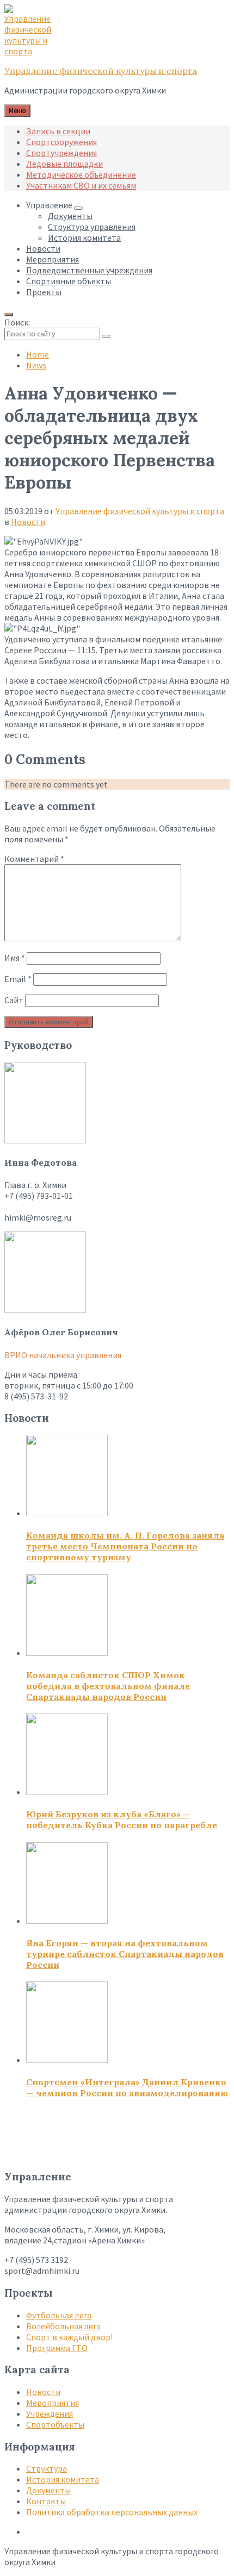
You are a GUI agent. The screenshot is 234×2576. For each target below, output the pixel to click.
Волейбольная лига (63, 2326)
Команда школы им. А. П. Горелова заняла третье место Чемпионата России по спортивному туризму (125, 1546)
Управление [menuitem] (49, 205)
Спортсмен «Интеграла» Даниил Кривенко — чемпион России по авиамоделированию (127, 2087)
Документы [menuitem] (70, 216)
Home (38, 354)
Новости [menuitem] (43, 248)
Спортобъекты (55, 2424)
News (36, 365)
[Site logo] (32, 51)
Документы (48, 2490)
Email (18, 979)
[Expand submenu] (78, 208)
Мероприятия (53, 2403)
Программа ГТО (57, 2348)
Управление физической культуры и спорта (101, 71)
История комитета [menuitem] (84, 237)
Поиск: (17, 322)
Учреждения (50, 2414)
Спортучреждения (61, 153)
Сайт (14, 1000)
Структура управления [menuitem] (92, 227)
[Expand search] (9, 315)
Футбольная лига (59, 2315)
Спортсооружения (61, 142)
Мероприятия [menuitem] (53, 259)
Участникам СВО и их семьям (81, 185)
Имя (15, 958)
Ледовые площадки (64, 164)
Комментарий (34, 859)
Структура (47, 2468)
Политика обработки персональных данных (112, 2512)
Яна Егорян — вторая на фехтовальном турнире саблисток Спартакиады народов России (125, 1954)
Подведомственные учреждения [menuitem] (89, 270)
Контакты (46, 2501)
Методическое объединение (81, 174)
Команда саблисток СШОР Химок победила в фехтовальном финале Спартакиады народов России (108, 1686)
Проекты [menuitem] (44, 292)
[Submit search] (106, 336)
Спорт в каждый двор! (69, 2337)
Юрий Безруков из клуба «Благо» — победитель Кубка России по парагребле (122, 1820)
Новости (28, 522)
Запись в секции (58, 131)
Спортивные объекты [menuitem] (69, 281)
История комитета (63, 2479)
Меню (17, 111)
